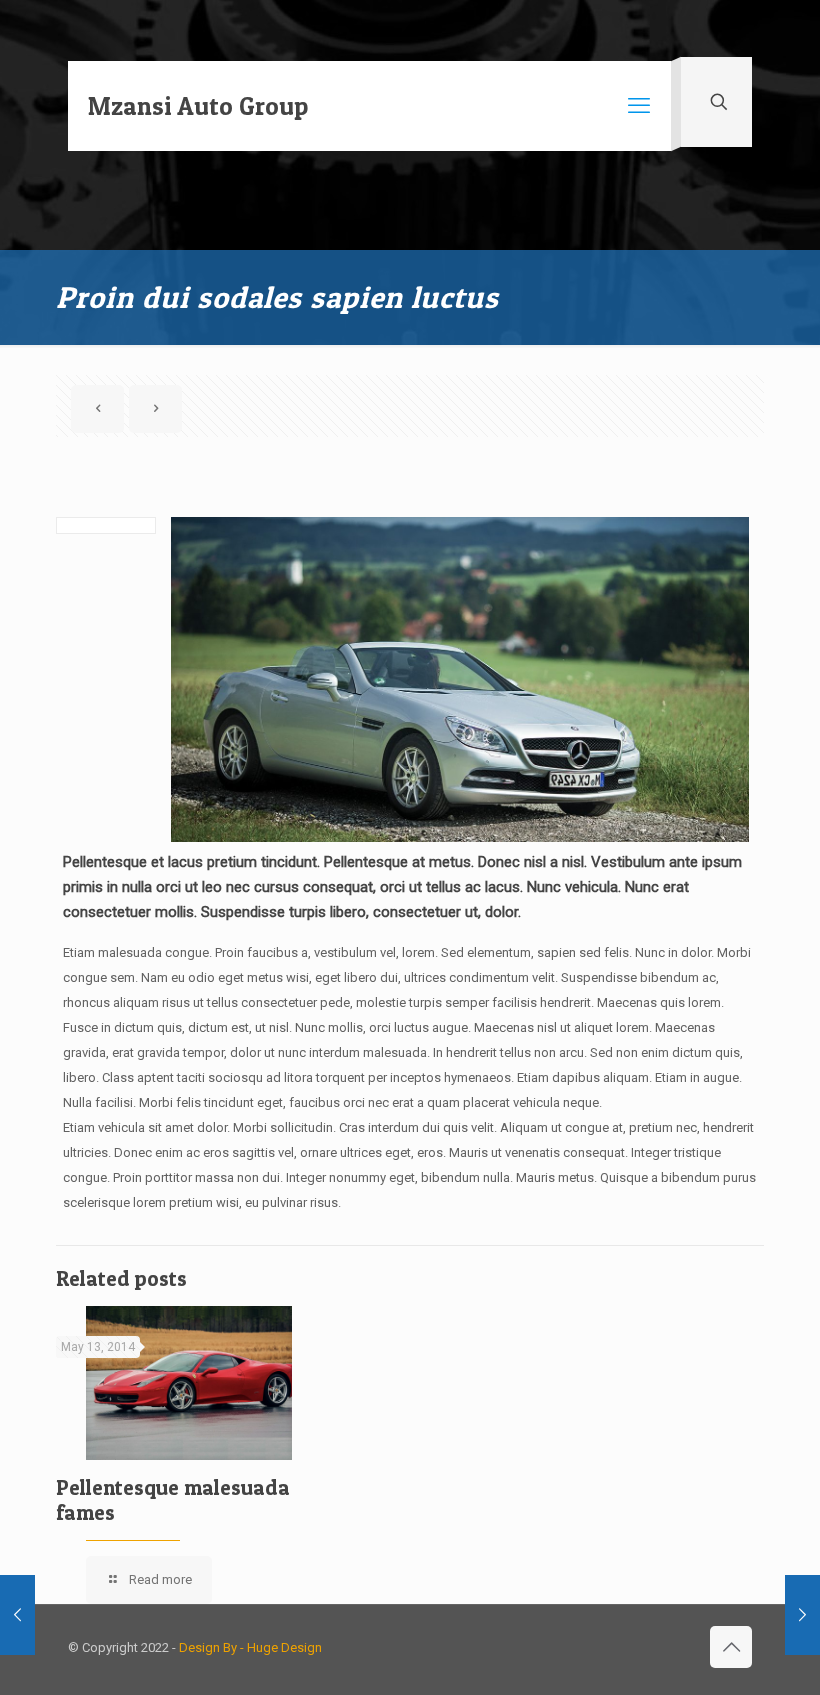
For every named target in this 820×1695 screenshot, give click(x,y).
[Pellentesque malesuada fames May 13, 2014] (802, 1615)
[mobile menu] (639, 106)
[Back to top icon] (731, 1647)
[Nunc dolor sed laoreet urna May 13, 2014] (17, 1615)
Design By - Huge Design (250, 1647)
